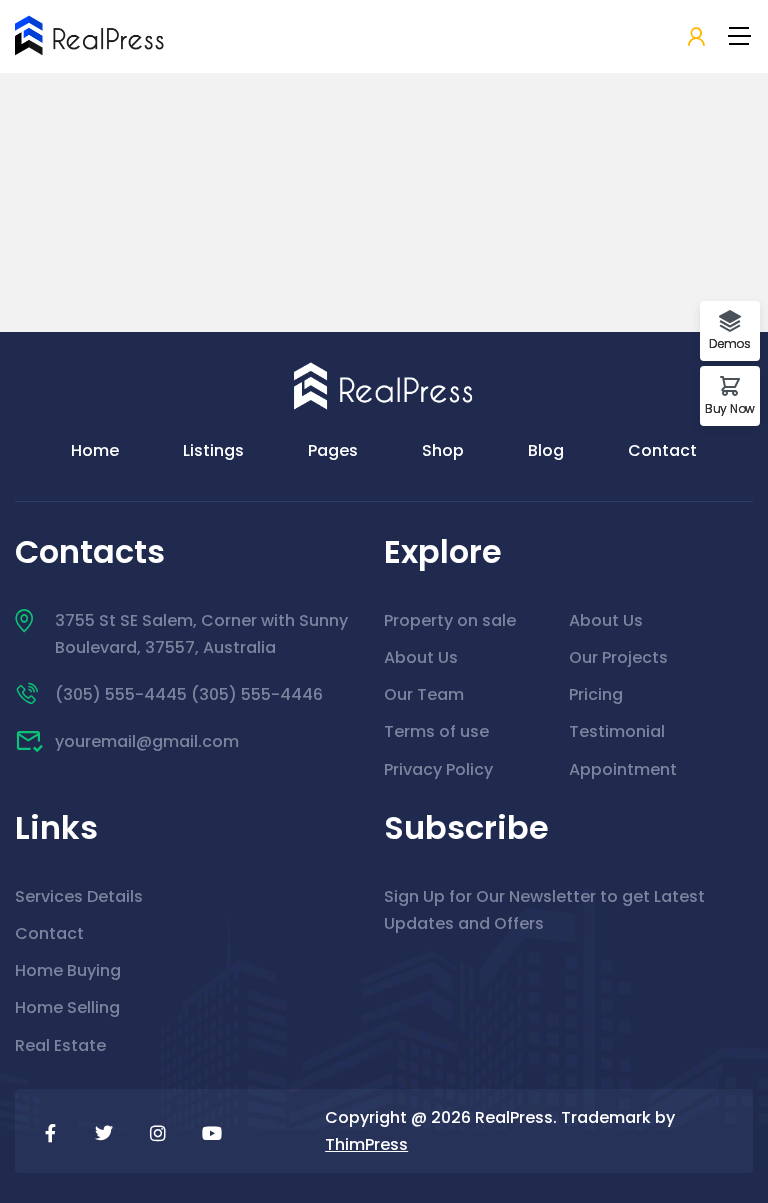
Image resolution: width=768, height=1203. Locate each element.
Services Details (79, 896)
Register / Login (696, 37)
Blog (546, 450)
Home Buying (68, 970)
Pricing (596, 694)
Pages (333, 450)
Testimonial (617, 731)
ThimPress (366, 1144)
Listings (213, 450)
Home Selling (67, 1007)
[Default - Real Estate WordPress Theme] (90, 35)
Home (95, 450)
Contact (662, 450)
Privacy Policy (438, 769)
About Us (421, 657)
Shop (443, 450)
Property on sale (450, 620)
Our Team (424, 694)
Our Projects (618, 657)
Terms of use (436, 731)
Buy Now (730, 407)
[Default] (384, 384)
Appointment (623, 769)
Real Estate (60, 1045)
